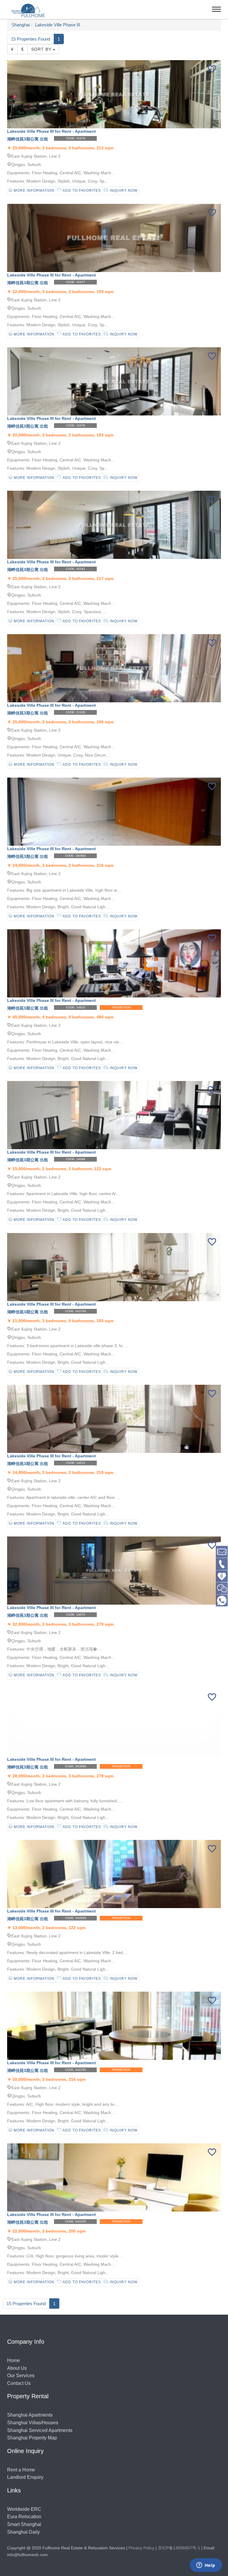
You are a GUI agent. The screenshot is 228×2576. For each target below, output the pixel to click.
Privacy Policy (141, 2548)
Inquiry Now (123, 191)
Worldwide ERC (24, 2509)
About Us (17, 2368)
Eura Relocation (24, 2517)
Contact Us (19, 2383)
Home (14, 2360)
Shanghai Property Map (32, 2438)
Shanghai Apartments (30, 2415)
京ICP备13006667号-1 (179, 2548)
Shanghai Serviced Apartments (40, 2430)
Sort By (42, 49)
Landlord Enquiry (25, 2477)
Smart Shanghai (24, 2524)
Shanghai (21, 25)
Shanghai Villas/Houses (33, 2423)
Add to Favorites (81, 191)
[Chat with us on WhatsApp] (222, 1600)
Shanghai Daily (23, 2532)
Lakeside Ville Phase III (58, 25)
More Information (33, 191)
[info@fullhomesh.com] (222, 1551)
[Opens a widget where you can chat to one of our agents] (206, 2566)
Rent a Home (21, 2470)
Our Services (21, 2376)
